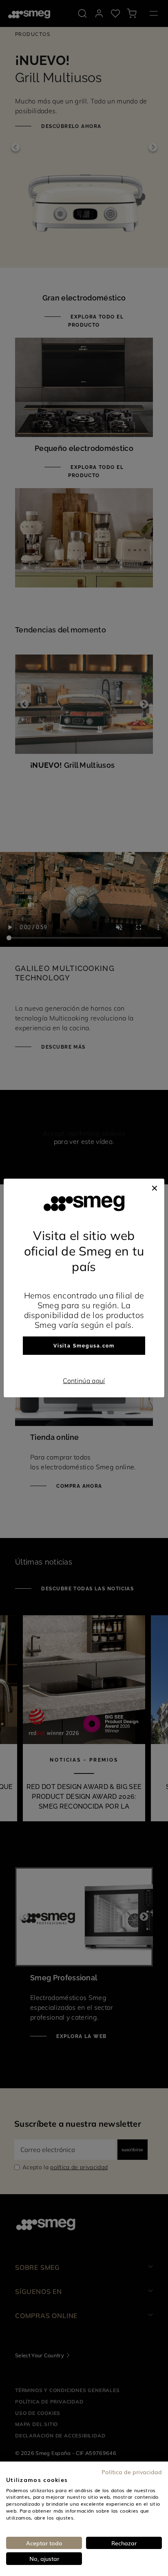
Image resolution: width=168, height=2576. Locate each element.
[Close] (155, 1187)
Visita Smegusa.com (84, 1346)
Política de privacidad (132, 2472)
